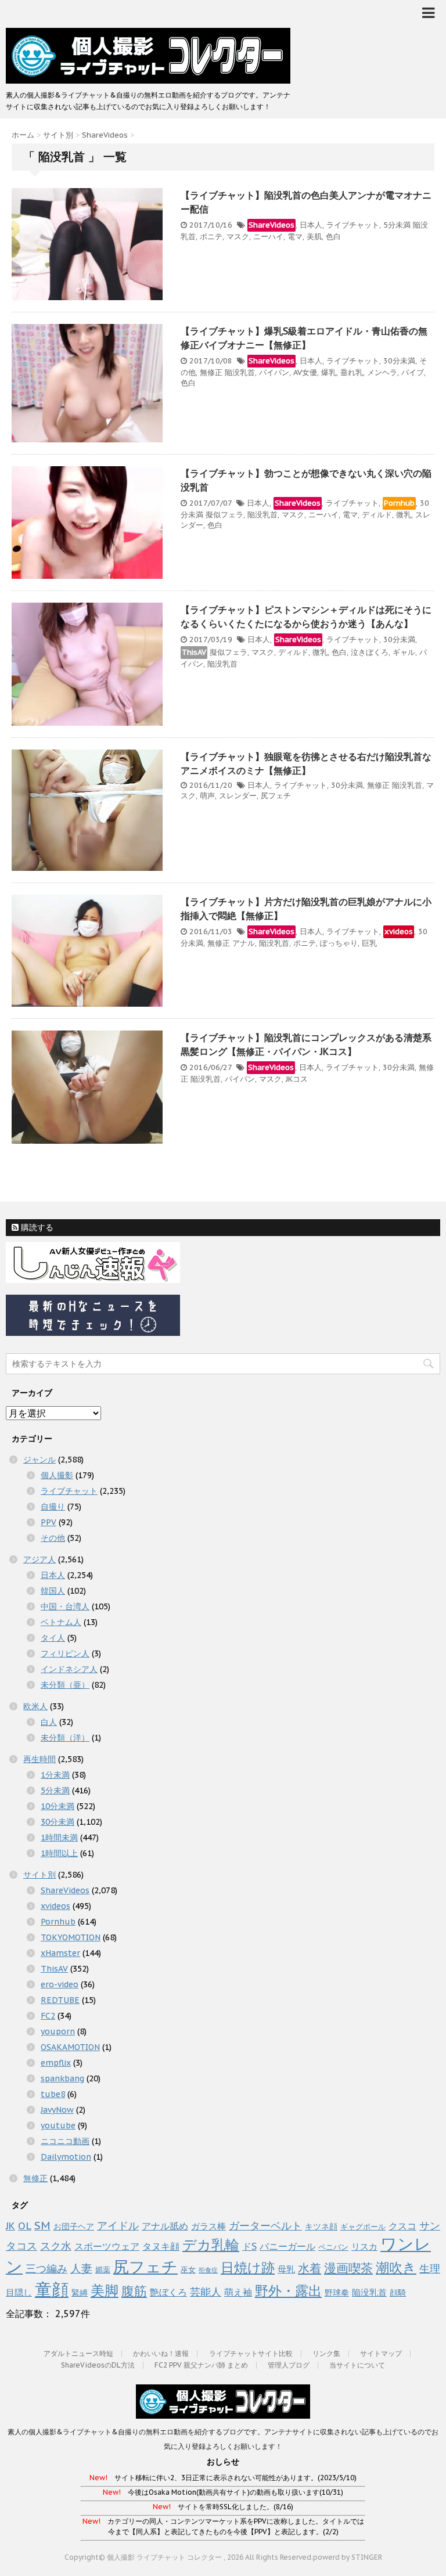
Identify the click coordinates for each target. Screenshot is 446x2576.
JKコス (297, 1079)
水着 (310, 2268)
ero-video (60, 1984)
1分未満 (55, 1775)
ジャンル (39, 1460)
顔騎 (398, 2293)
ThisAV (194, 652)
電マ (295, 237)
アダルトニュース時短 (78, 2353)
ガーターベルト (265, 2226)
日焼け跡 (248, 2267)
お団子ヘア (74, 2226)
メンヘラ (382, 372)
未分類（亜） (65, 1685)
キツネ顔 (321, 2226)
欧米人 (35, 1706)
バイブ (413, 372)
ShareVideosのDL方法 (98, 2365)
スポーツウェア (107, 2246)
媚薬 (103, 2270)
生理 (430, 2268)
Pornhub (399, 503)
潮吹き (396, 2267)
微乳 (404, 515)
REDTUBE (60, 2000)
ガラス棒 (208, 2226)
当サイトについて (357, 2365)
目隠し (19, 2292)
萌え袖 (238, 2292)
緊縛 (80, 2293)
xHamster (60, 1953)
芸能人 (206, 2292)
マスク (238, 237)
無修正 (211, 372)
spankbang (62, 2078)
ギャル (404, 652)
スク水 (56, 2246)
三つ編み (46, 2268)
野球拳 (337, 2293)
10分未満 (57, 1806)
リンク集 (326, 2353)
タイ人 (53, 1638)
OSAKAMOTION (70, 2047)
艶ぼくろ (168, 2292)
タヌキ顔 (161, 2246)
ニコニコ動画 (65, 2141)
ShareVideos (271, 225)
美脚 (105, 2291)
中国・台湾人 (65, 1606)
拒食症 (208, 2270)
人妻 (81, 2268)
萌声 (207, 796)
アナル (244, 943)
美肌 (314, 237)
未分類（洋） (65, 1738)
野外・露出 (288, 2290)
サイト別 (39, 1875)
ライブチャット (353, 225)
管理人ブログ (289, 2365)
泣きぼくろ (370, 652)
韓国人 (53, 1591)
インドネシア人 (69, 1669)
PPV (48, 1522)
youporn (58, 2031)
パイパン (274, 372)
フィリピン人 (65, 1653)
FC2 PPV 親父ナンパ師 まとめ (201, 2365)
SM (42, 2225)
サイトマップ (381, 2353)
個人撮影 (57, 1475)
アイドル (118, 2225)
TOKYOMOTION (71, 1937)
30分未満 (399, 361)
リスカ (364, 2247)
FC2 (48, 2016)
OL (25, 2226)
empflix (56, 2063)
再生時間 (39, 1759)
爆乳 (329, 372)
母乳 (286, 2269)
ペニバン (333, 2247)
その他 (53, 1538)
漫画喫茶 (348, 2268)
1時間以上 (59, 1853)
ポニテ (211, 237)
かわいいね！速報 (161, 2353)
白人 (49, 1722)
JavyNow (57, 2110)
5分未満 (397, 225)
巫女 (188, 2270)
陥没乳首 (240, 372)
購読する (36, 1227)
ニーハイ (268, 237)
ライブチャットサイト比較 (251, 2353)
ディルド (377, 515)
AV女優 (305, 372)
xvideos (399, 932)
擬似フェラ (224, 515)
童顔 (52, 2289)
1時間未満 (59, 1838)
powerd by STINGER (348, 2557)
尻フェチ (276, 796)
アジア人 (39, 1559)
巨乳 (369, 943)
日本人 (311, 225)
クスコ (402, 2226)
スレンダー (238, 796)
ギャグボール (363, 2227)
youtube (58, 2125)
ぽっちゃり (339, 943)
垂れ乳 (352, 372)
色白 (333, 237)
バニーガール (287, 2246)
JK (10, 2226)
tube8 (53, 2094)
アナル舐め (165, 2226)
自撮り (53, 1507)
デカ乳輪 (211, 2245)
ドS (249, 2246)
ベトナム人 (61, 1622)
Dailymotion (66, 2157)
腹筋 (134, 2291)
